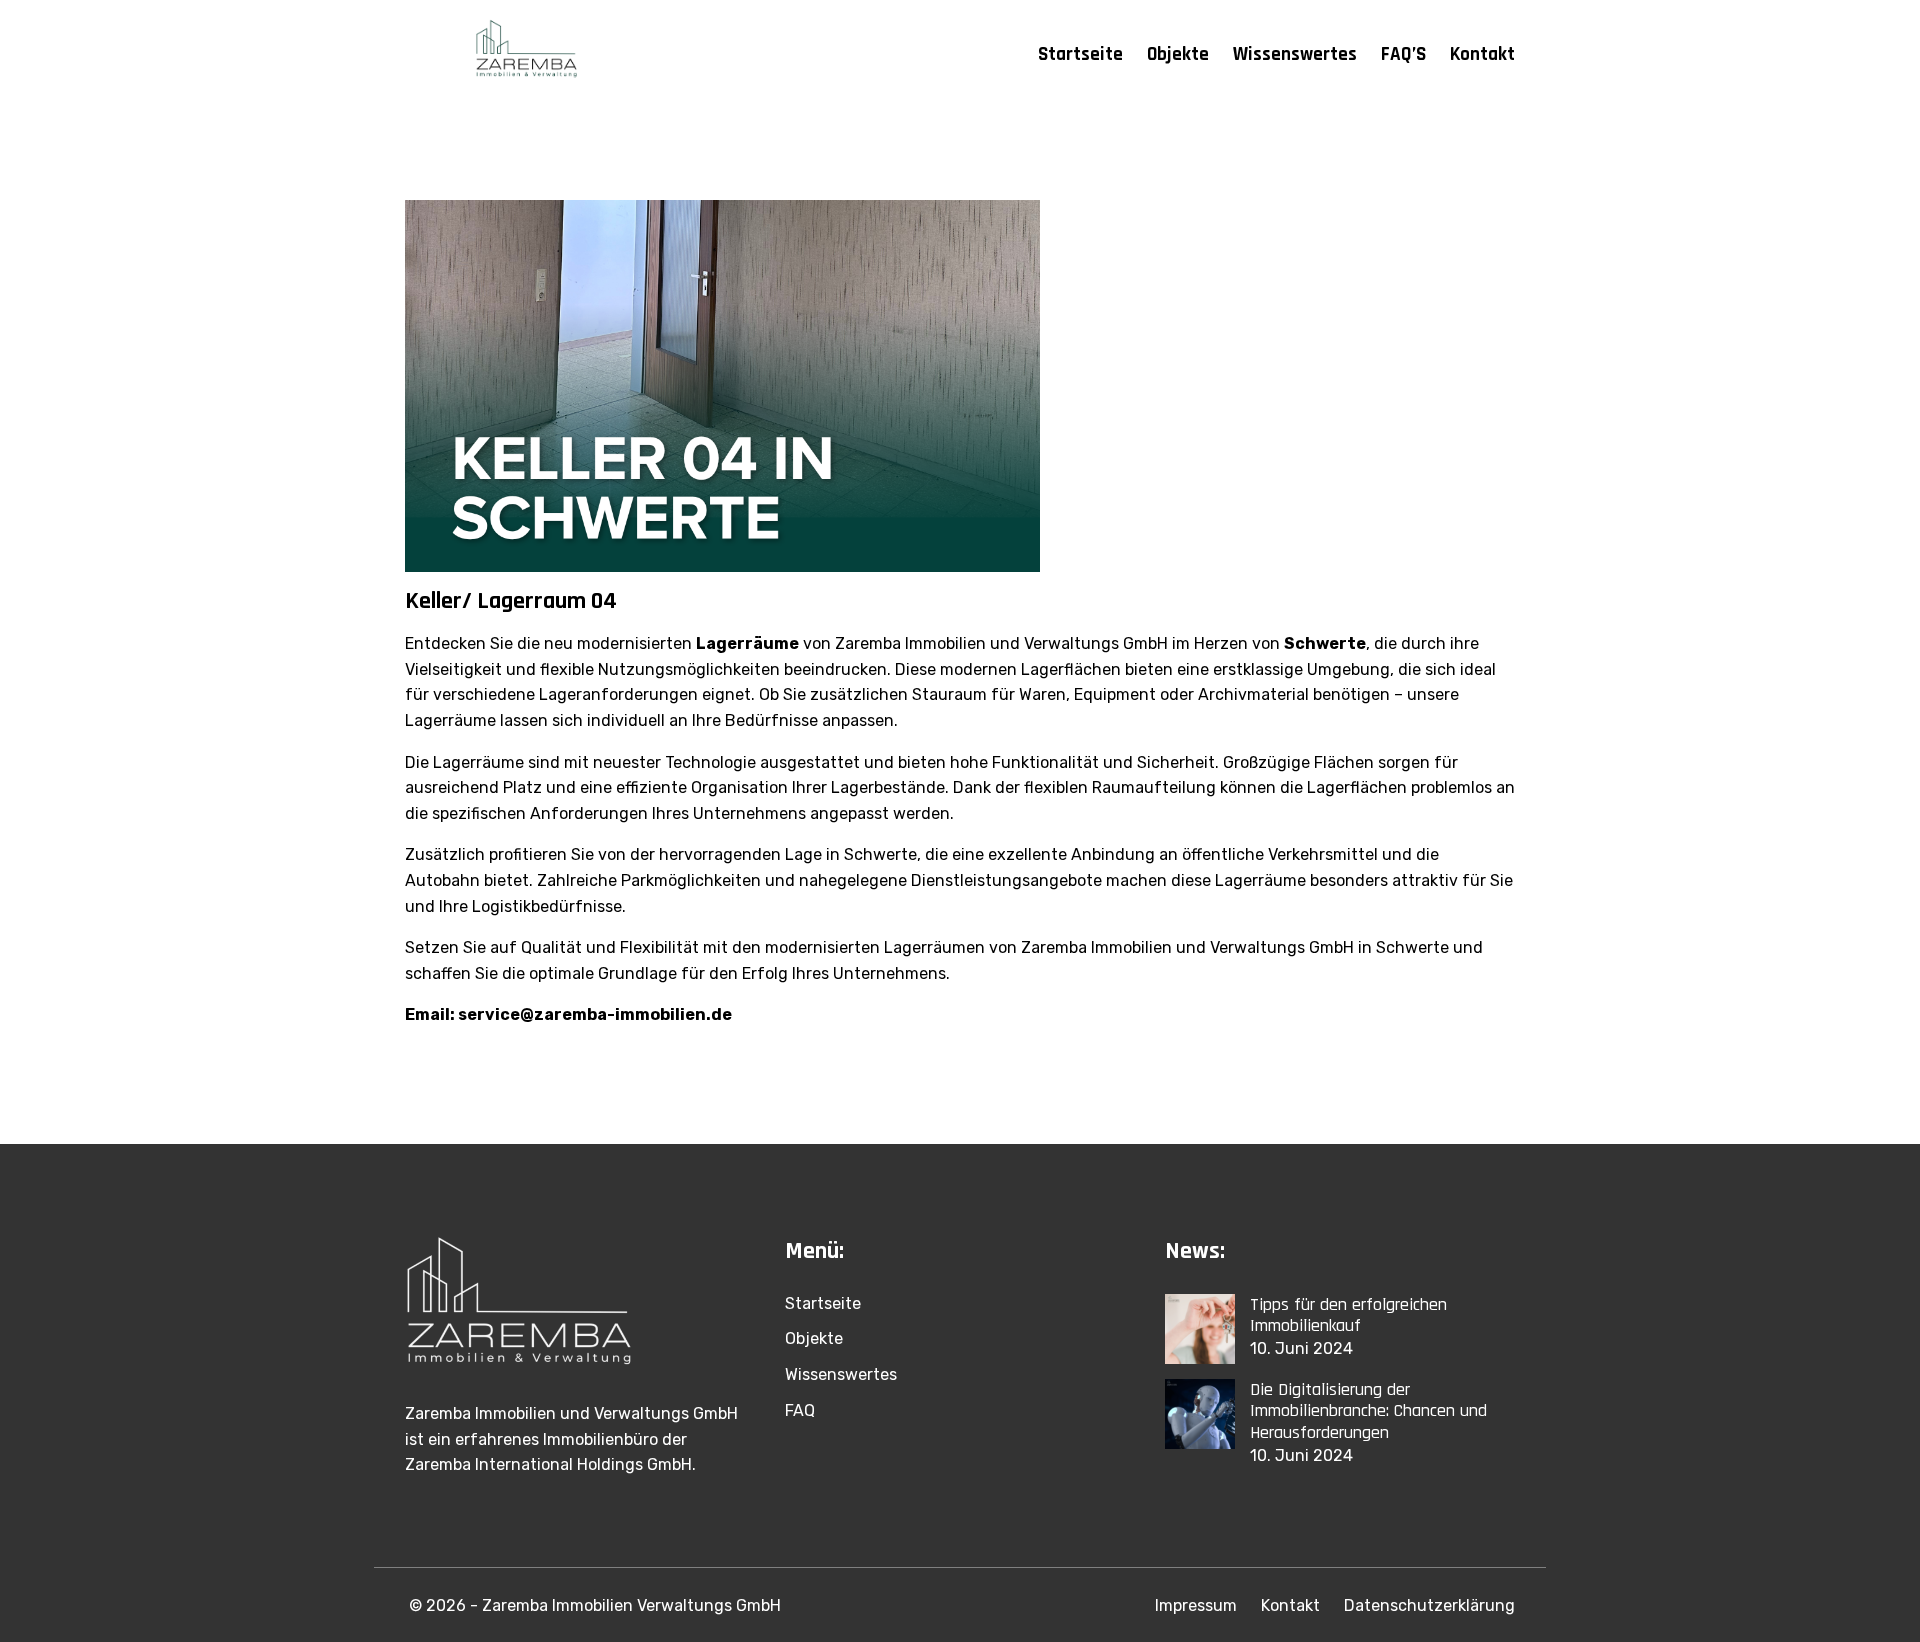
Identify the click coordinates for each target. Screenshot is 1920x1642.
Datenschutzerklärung (1429, 1605)
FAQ (800, 1410)
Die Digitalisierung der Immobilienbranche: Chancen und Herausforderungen (1368, 1411)
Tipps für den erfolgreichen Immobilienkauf (1348, 1315)
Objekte (1178, 54)
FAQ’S (1403, 54)
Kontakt (1482, 54)
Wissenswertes (1295, 54)
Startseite (1080, 54)
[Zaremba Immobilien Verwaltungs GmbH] (532, 55)
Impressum (1196, 1605)
